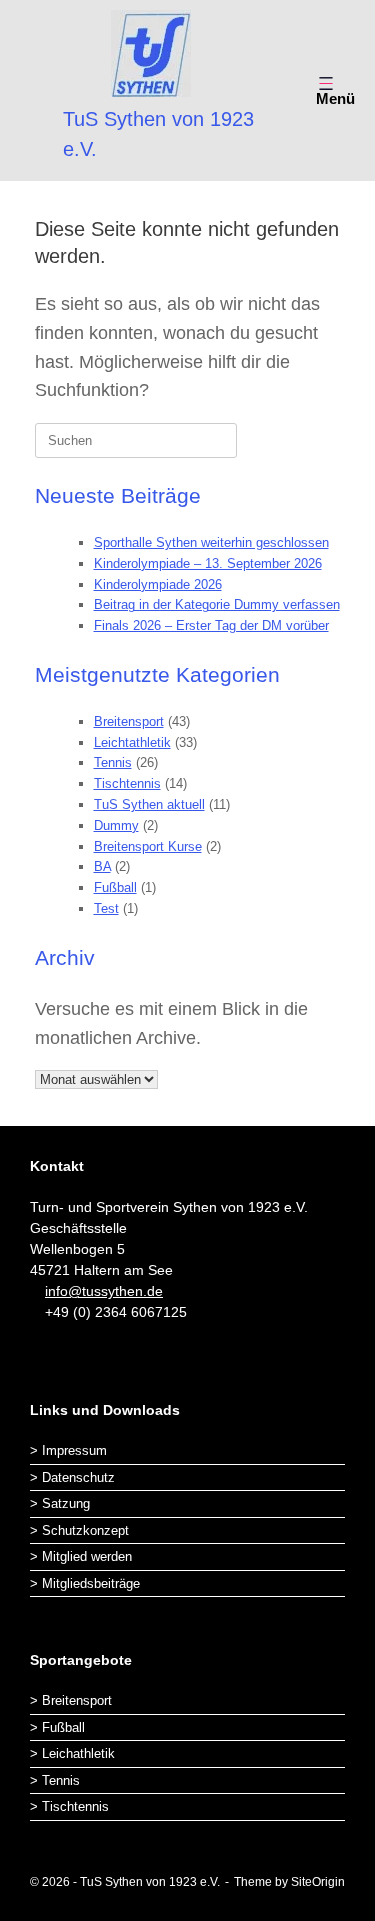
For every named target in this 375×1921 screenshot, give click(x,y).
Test (106, 908)
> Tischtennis (69, 1806)
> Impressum (68, 1450)
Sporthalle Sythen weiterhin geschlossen (211, 542)
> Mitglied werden (81, 1556)
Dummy (116, 825)
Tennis (113, 762)
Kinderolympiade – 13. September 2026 (208, 563)
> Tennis (55, 1780)
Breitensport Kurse (148, 846)
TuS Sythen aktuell (149, 804)
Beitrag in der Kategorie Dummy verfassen (217, 604)
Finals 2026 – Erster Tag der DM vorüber (211, 625)
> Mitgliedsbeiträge (85, 1583)
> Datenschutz (72, 1477)
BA (102, 866)
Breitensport (129, 721)
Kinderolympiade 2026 (158, 584)
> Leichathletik (72, 1753)
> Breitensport (71, 1700)
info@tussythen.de (104, 1291)
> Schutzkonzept (79, 1530)
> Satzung (60, 1503)
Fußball (115, 887)
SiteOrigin (318, 1882)
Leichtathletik (132, 742)
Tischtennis (127, 783)
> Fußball (57, 1727)
